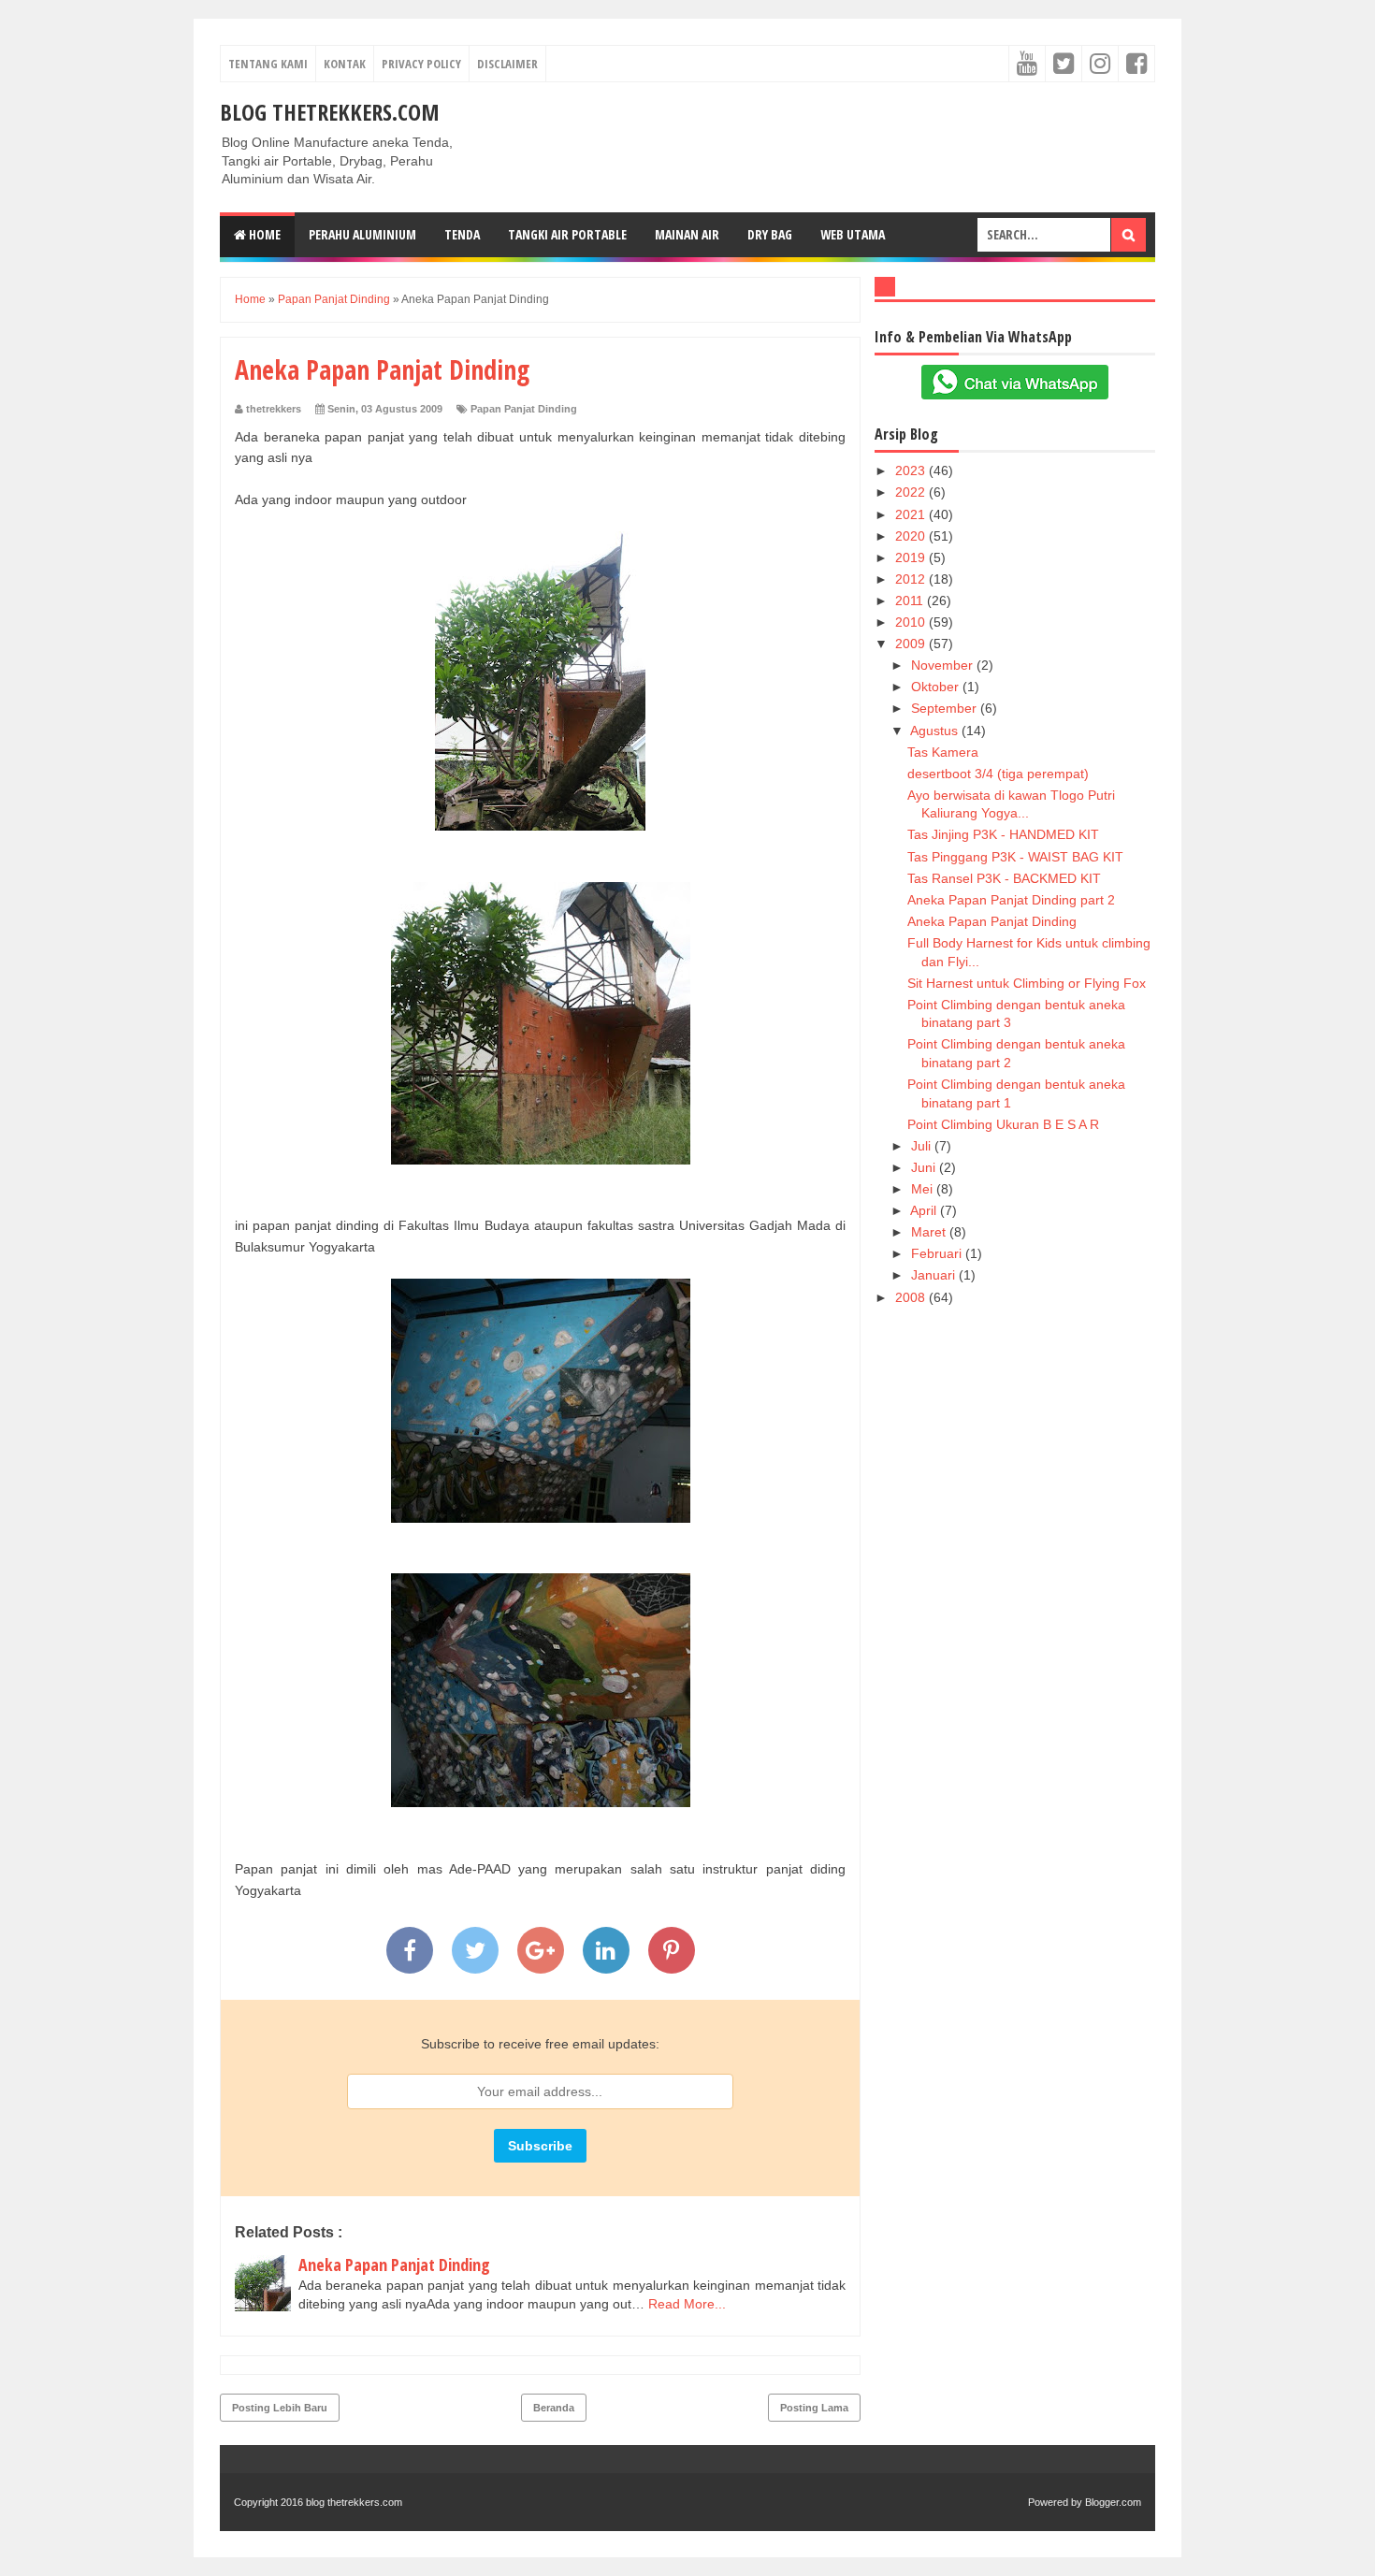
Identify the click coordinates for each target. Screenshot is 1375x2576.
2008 (912, 1297)
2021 (912, 514)
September (946, 708)
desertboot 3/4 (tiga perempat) (998, 774)
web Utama (853, 234)
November (944, 665)
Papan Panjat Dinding (524, 409)
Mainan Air (687, 234)
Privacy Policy (421, 64)
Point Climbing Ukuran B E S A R (1003, 1124)
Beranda (554, 2408)
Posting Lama (814, 2408)
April (925, 1210)
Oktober (937, 687)
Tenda (462, 234)
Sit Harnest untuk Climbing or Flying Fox (1027, 983)
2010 (912, 622)
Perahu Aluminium (362, 234)
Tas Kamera (943, 752)
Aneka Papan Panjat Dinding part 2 (1011, 900)
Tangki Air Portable (567, 234)
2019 (912, 557)
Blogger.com (1113, 2502)
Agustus (936, 731)
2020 (912, 536)
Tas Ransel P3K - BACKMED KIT (1004, 878)
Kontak (345, 64)
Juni (925, 1167)
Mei (924, 1189)
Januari (935, 1275)
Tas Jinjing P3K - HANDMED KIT (1003, 834)
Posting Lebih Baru (280, 2408)
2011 (911, 601)
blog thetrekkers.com (330, 112)
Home (263, 234)
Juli (923, 1146)
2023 (912, 470)
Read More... (687, 2304)
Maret (930, 1232)
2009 (912, 644)
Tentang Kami (268, 64)
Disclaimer (507, 64)
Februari (938, 1253)
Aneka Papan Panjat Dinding (394, 2265)
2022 (912, 492)
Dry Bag (770, 234)
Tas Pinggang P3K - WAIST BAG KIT (1015, 857)
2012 (912, 579)
